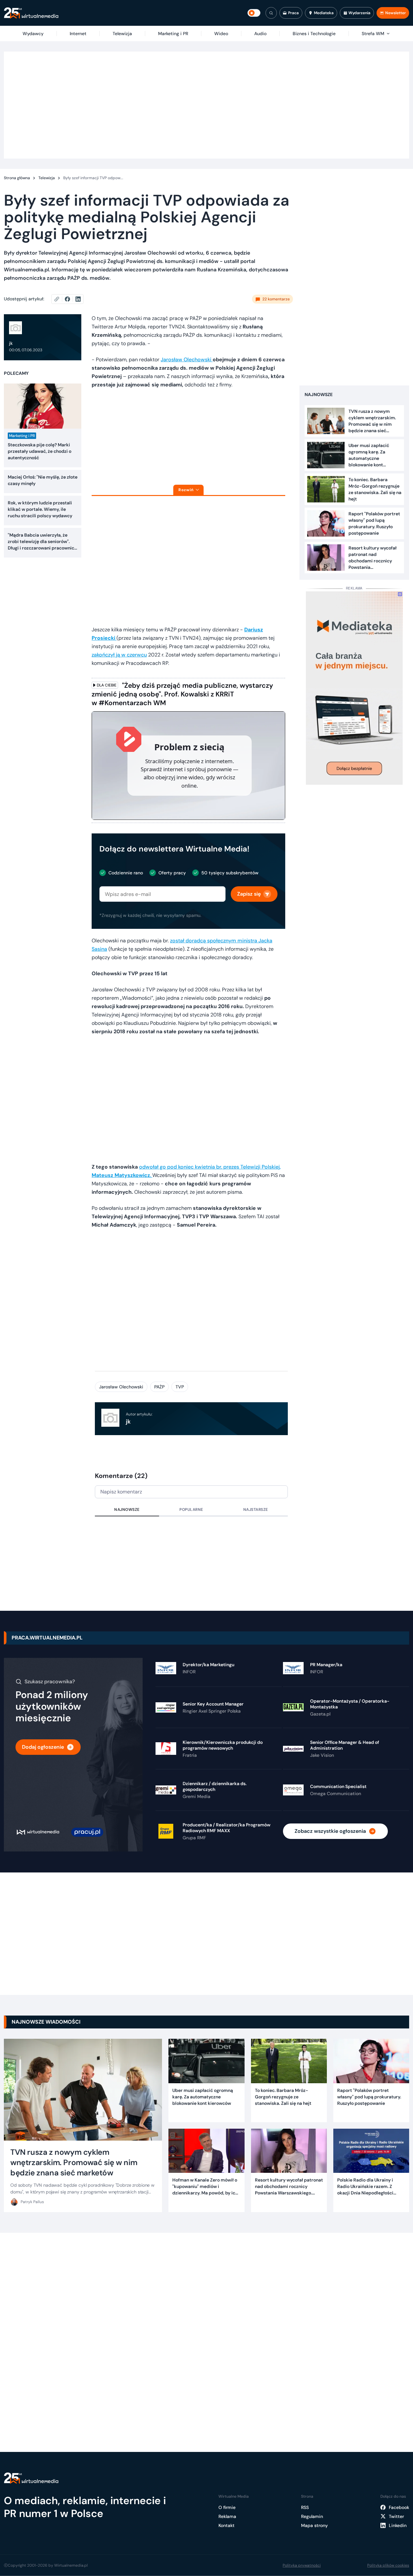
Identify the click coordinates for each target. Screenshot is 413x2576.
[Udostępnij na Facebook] (70, 299)
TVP (180, 1387)
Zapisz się (249, 894)
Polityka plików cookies (388, 2565)
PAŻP (159, 1387)
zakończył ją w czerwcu (119, 655)
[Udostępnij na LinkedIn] (78, 299)
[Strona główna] (31, 13)
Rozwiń (186, 490)
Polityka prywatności (302, 2565)
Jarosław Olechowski (187, 360)
